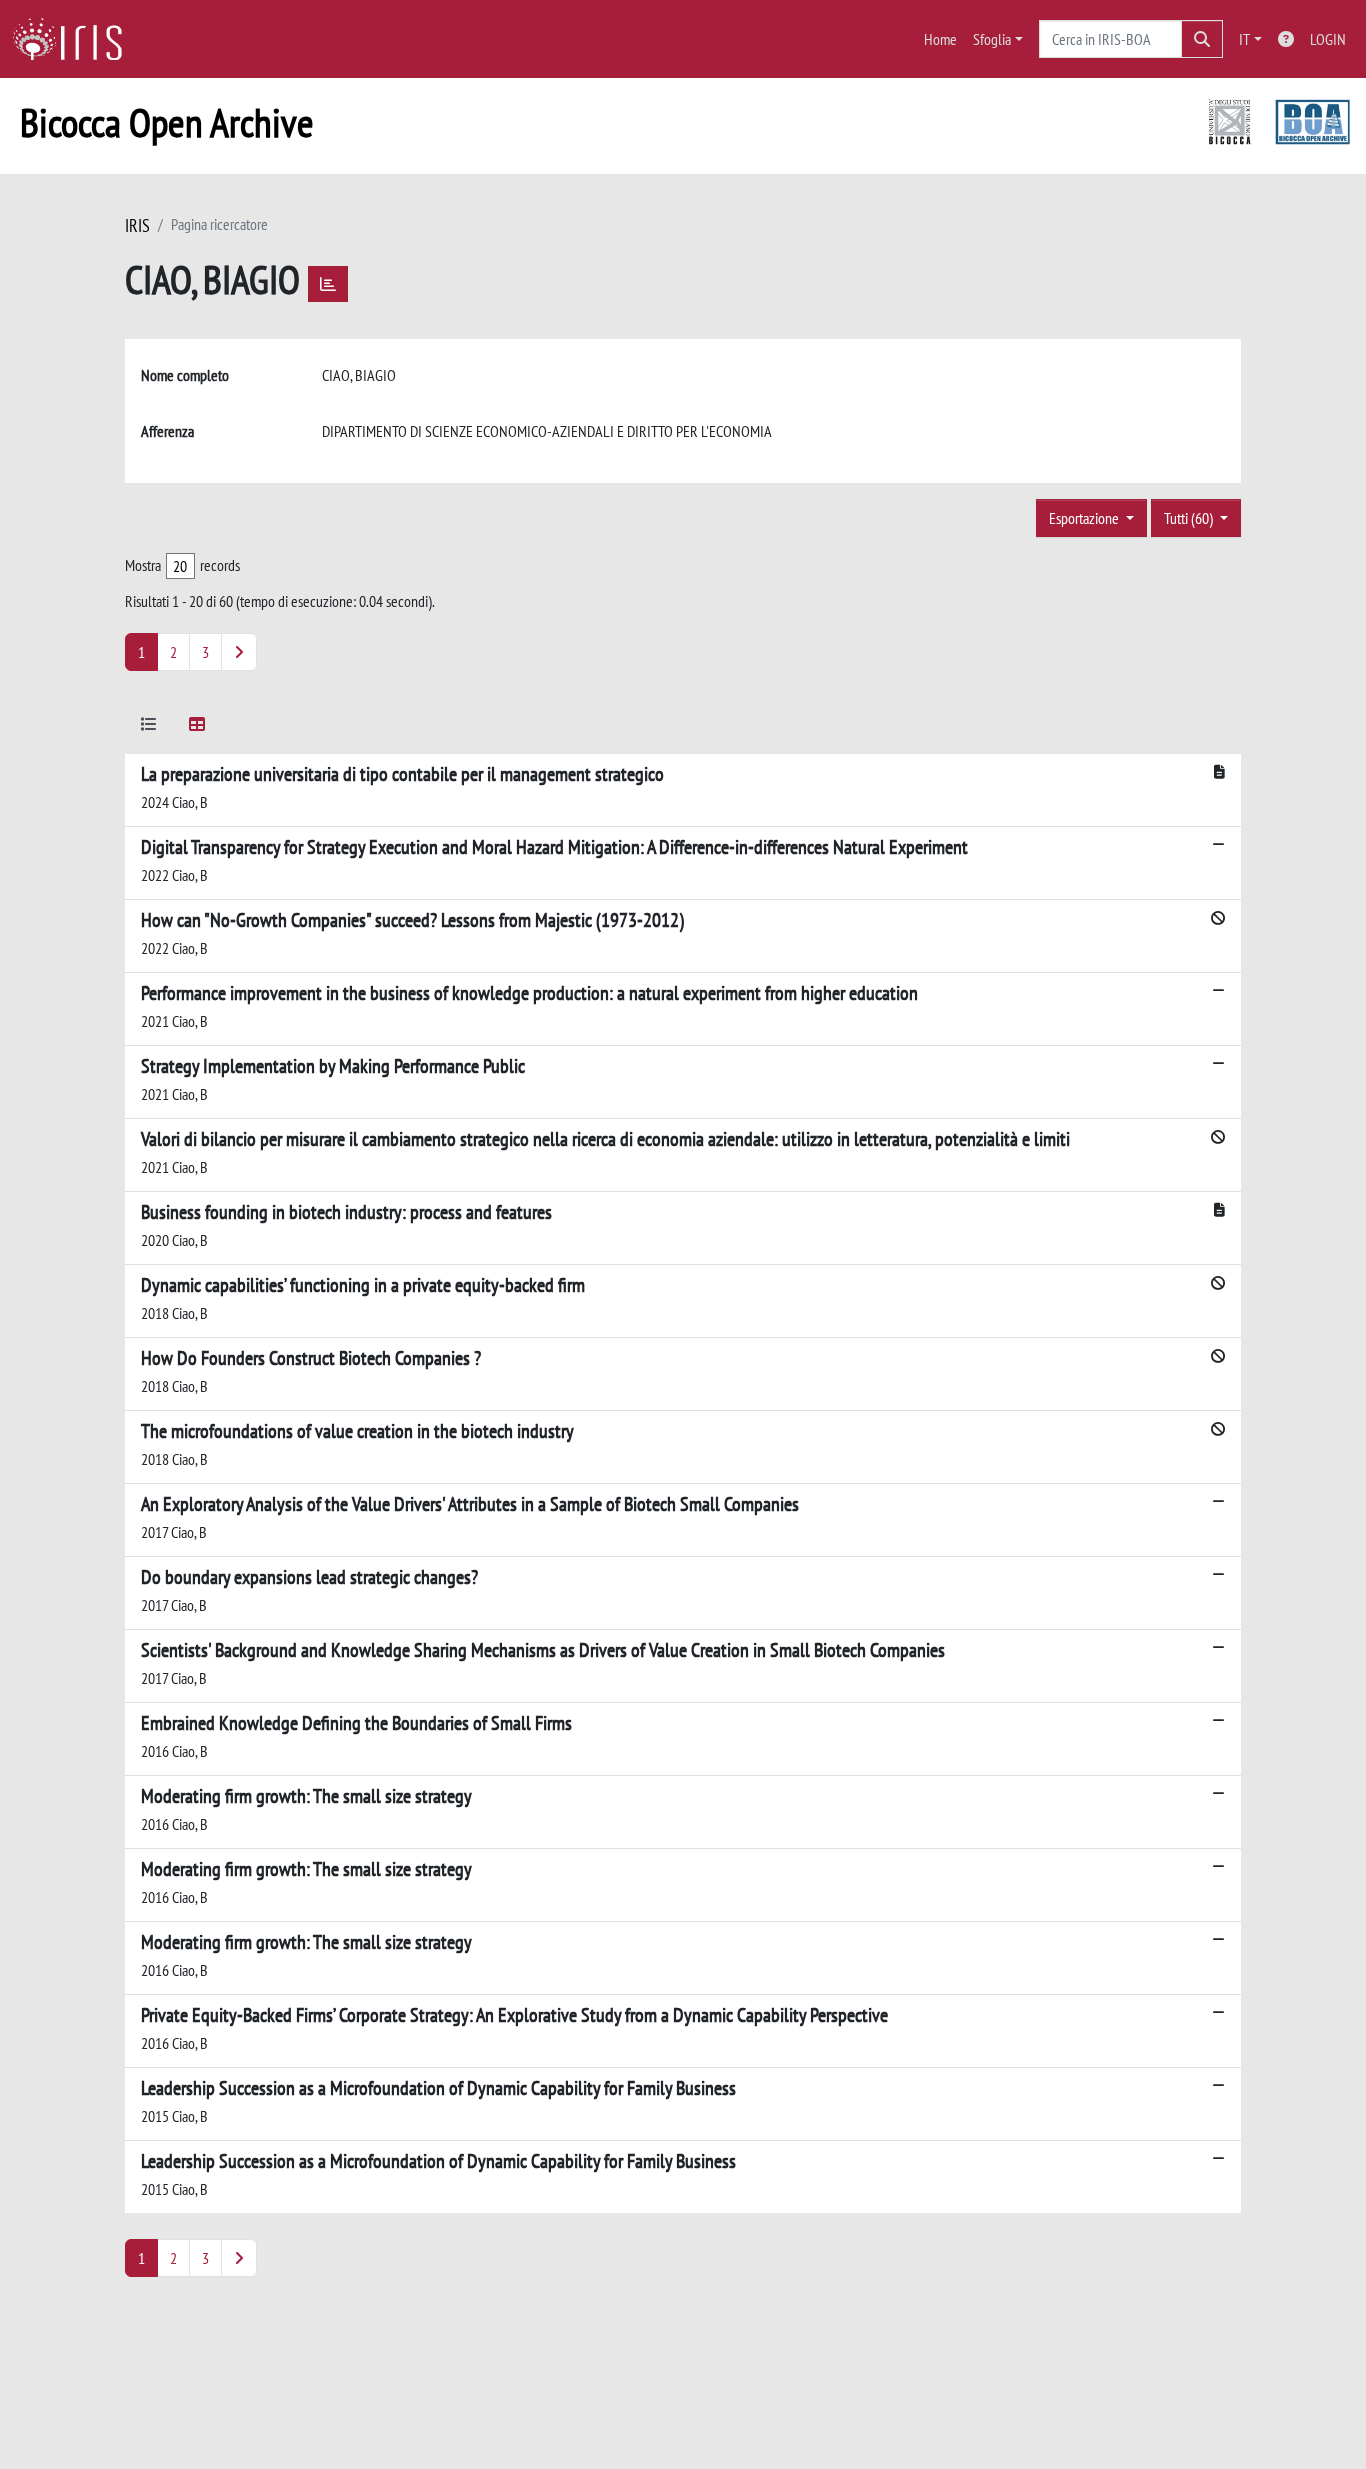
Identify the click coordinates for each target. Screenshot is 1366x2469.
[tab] (149, 727)
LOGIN (1328, 39)
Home (940, 39)
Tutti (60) (1190, 518)
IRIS (137, 225)
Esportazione (1085, 518)
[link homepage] (75, 39)
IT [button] (1244, 39)
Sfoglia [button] (992, 39)
